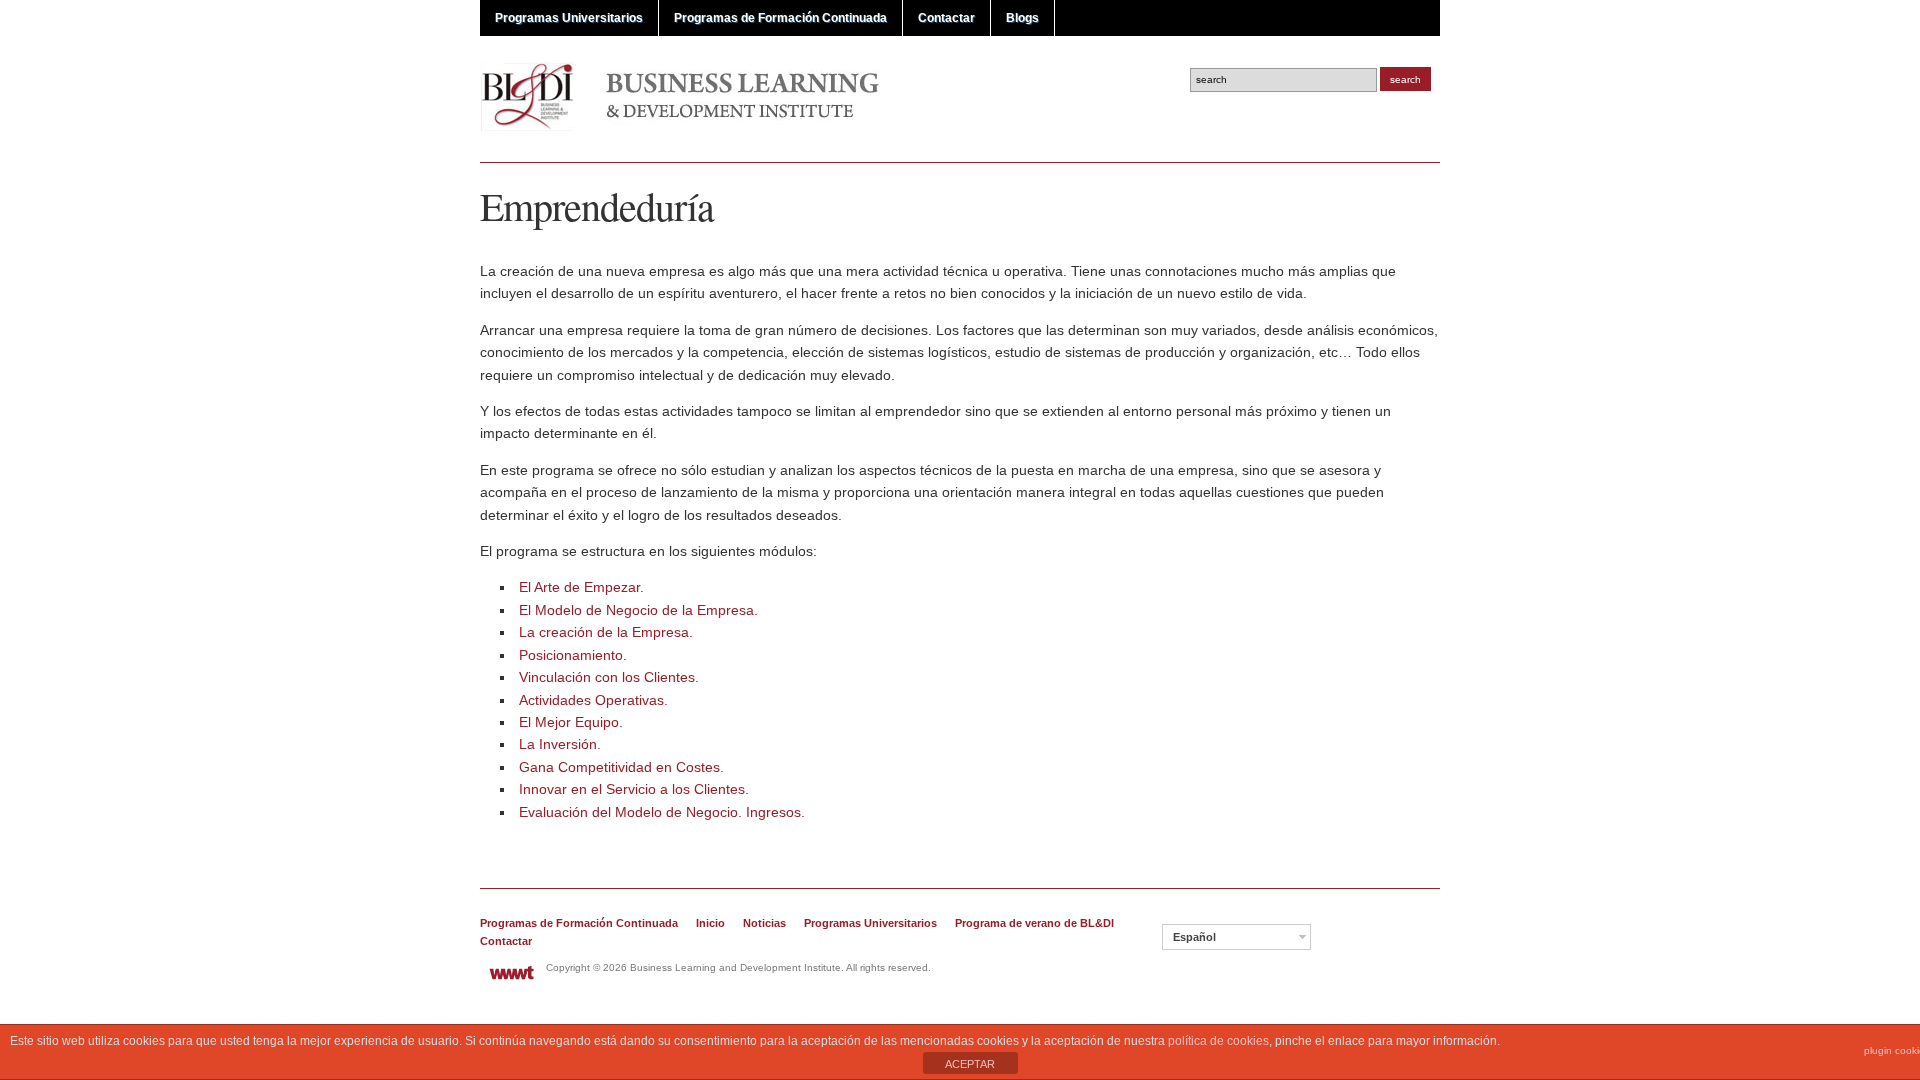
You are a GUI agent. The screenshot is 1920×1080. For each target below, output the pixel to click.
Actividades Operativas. (593, 700)
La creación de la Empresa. (606, 632)
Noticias (764, 923)
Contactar (946, 18)
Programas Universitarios (569, 18)
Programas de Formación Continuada (780, 18)
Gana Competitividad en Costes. (621, 767)
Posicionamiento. (573, 655)
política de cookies (1218, 1041)
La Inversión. (560, 744)
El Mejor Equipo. (571, 722)
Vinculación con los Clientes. (609, 677)
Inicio (710, 923)
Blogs (1022, 18)
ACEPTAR (970, 1064)
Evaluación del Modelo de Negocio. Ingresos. (662, 812)
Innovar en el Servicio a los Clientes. (634, 789)
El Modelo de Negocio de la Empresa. (638, 610)
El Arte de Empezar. (581, 587)
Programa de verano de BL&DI (1034, 923)
